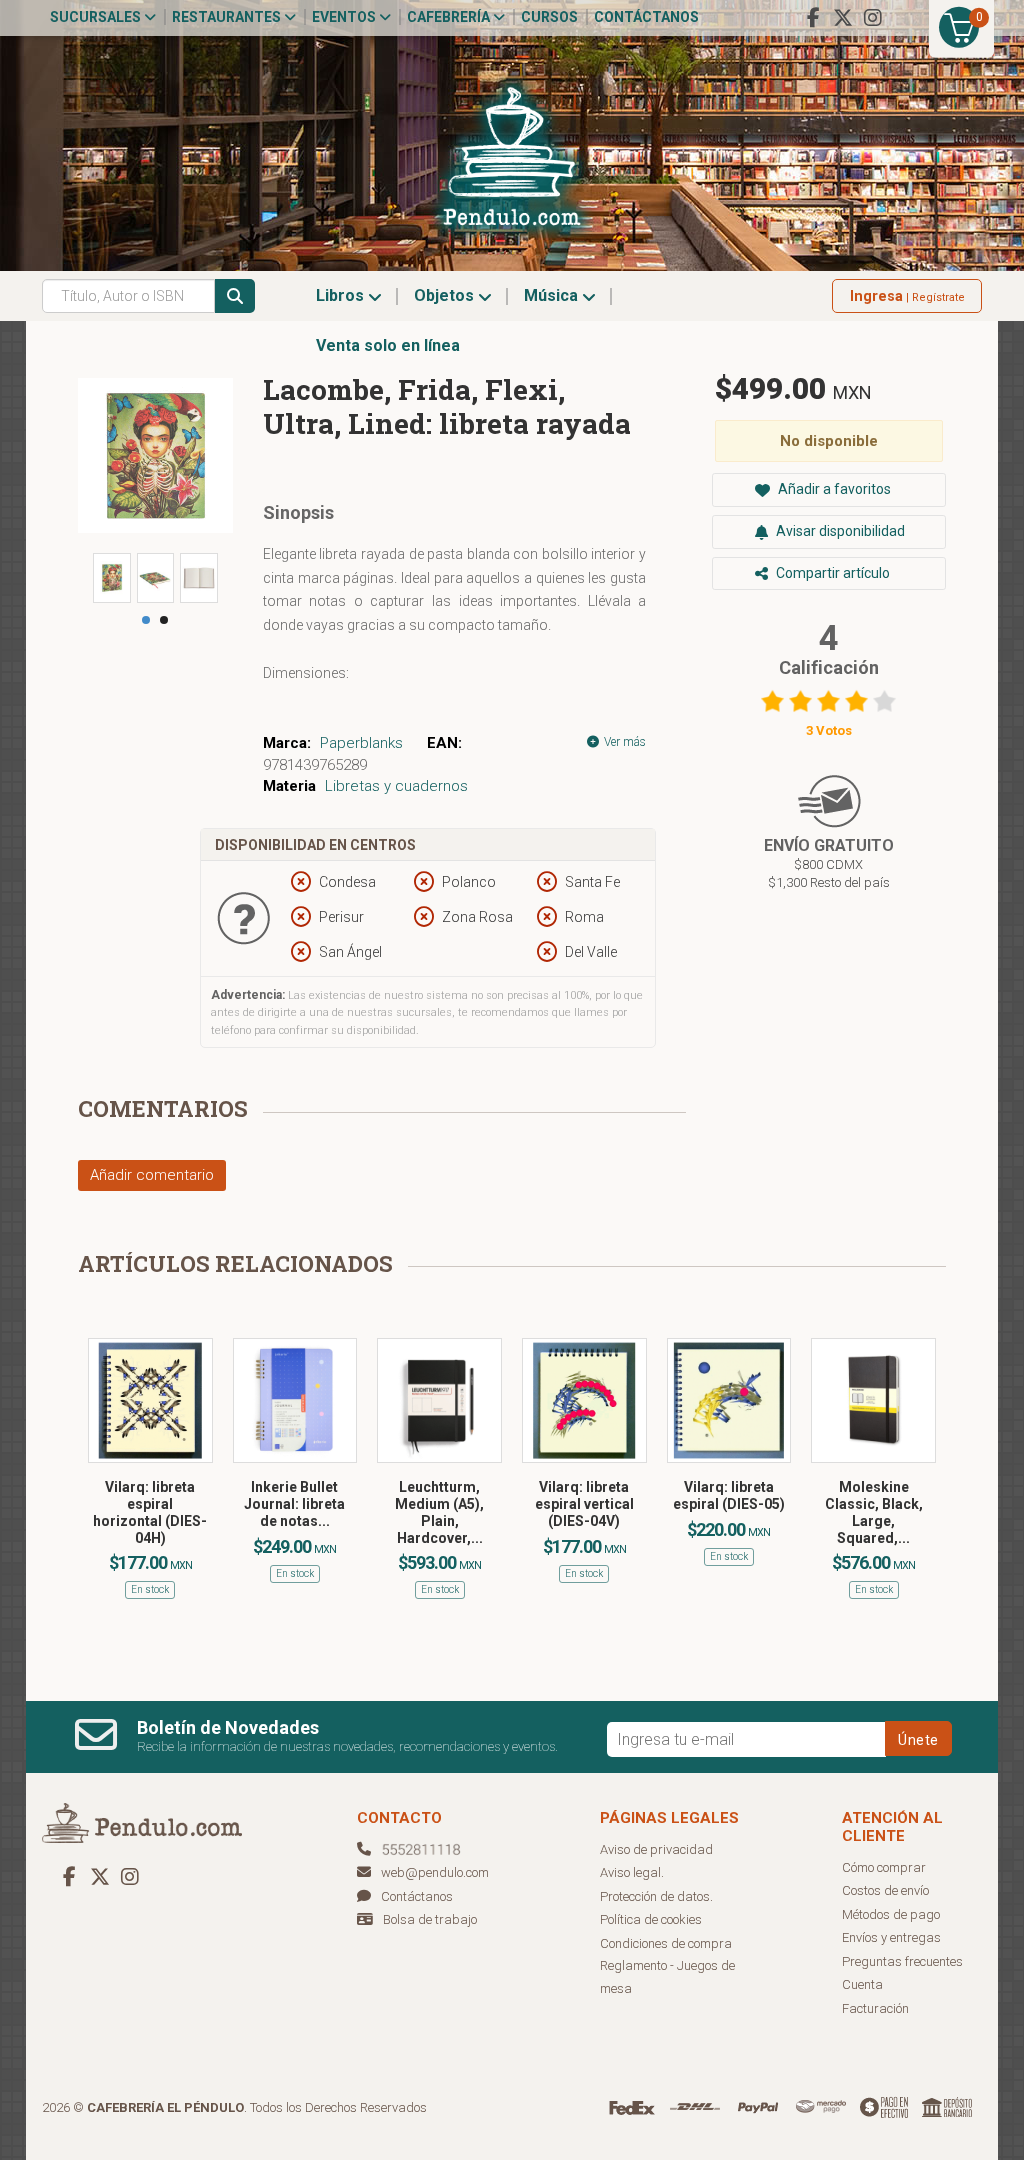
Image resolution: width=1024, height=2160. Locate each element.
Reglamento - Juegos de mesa (667, 1977)
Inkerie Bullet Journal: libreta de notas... (294, 1504)
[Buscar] (235, 296)
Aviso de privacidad (656, 1849)
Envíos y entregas (891, 1937)
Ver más (623, 742)
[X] (843, 18)
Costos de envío (885, 1890)
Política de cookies (651, 1919)
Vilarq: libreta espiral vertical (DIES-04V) (584, 1504)
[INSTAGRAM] (873, 18)
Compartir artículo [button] (831, 573)
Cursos (549, 17)
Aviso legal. (632, 1872)
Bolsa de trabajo (430, 1919)
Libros (342, 295)
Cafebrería (450, 17)
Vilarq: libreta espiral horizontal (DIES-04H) (150, 1512)
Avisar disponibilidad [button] (839, 531)
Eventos (345, 17)
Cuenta (862, 1984)
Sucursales (97, 17)
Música (553, 295)
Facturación (875, 2008)
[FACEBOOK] (813, 18)
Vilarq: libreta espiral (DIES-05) (729, 1495)
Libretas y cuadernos (396, 786)
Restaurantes (228, 17)
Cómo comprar (884, 1867)
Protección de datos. (656, 1896)
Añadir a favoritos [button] (833, 489)
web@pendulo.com (435, 1872)
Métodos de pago (891, 1914)
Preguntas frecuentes (902, 1961)
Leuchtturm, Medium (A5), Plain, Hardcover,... (439, 1512)
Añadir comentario (152, 1175)
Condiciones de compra (666, 1943)
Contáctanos (646, 17)
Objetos (446, 295)
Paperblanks (361, 743)
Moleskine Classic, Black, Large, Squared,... (874, 1512)
